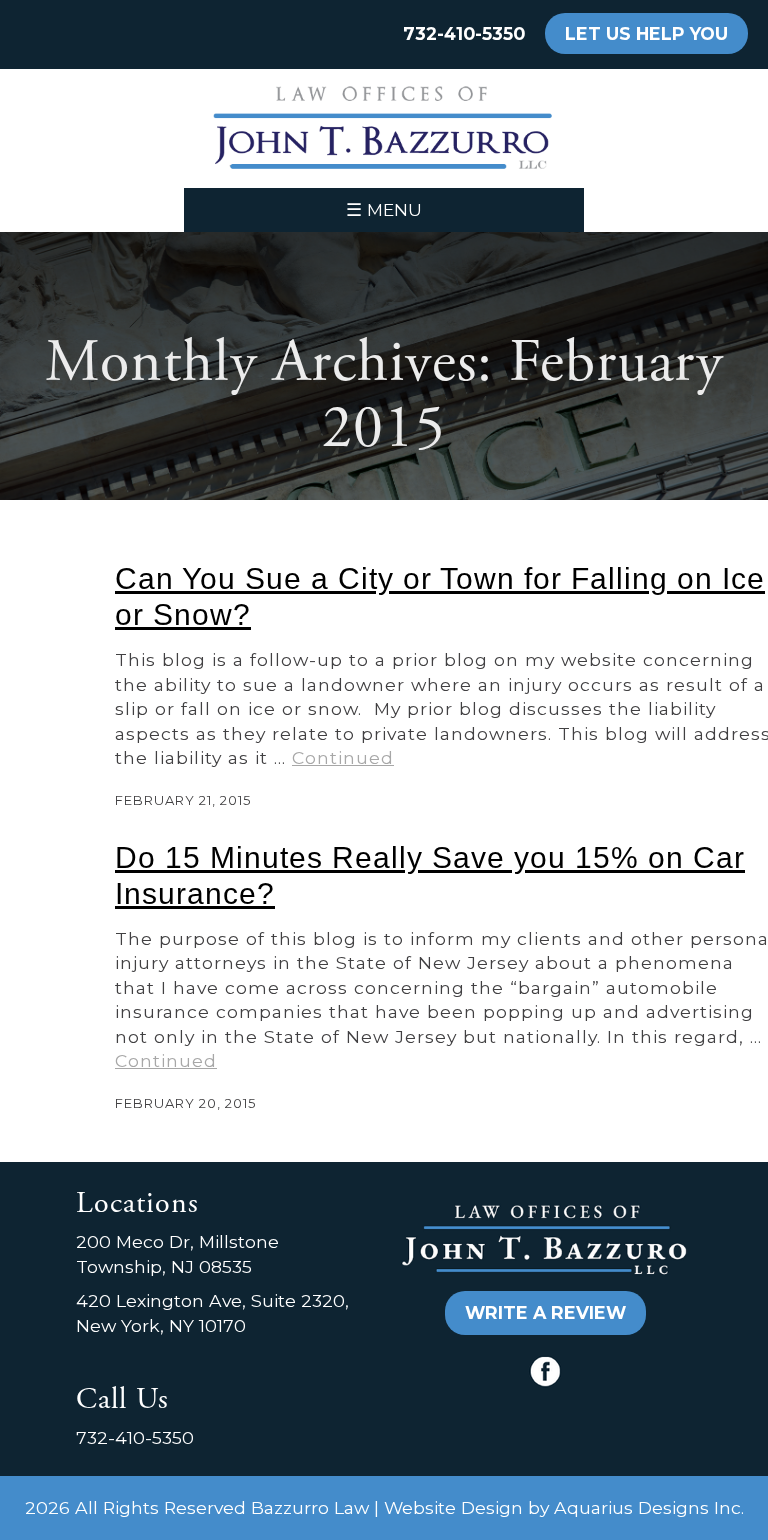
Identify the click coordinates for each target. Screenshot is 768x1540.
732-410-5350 (464, 33)
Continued (343, 757)
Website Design (453, 1507)
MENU (384, 209)
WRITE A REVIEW (545, 1312)
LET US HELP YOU (646, 33)
